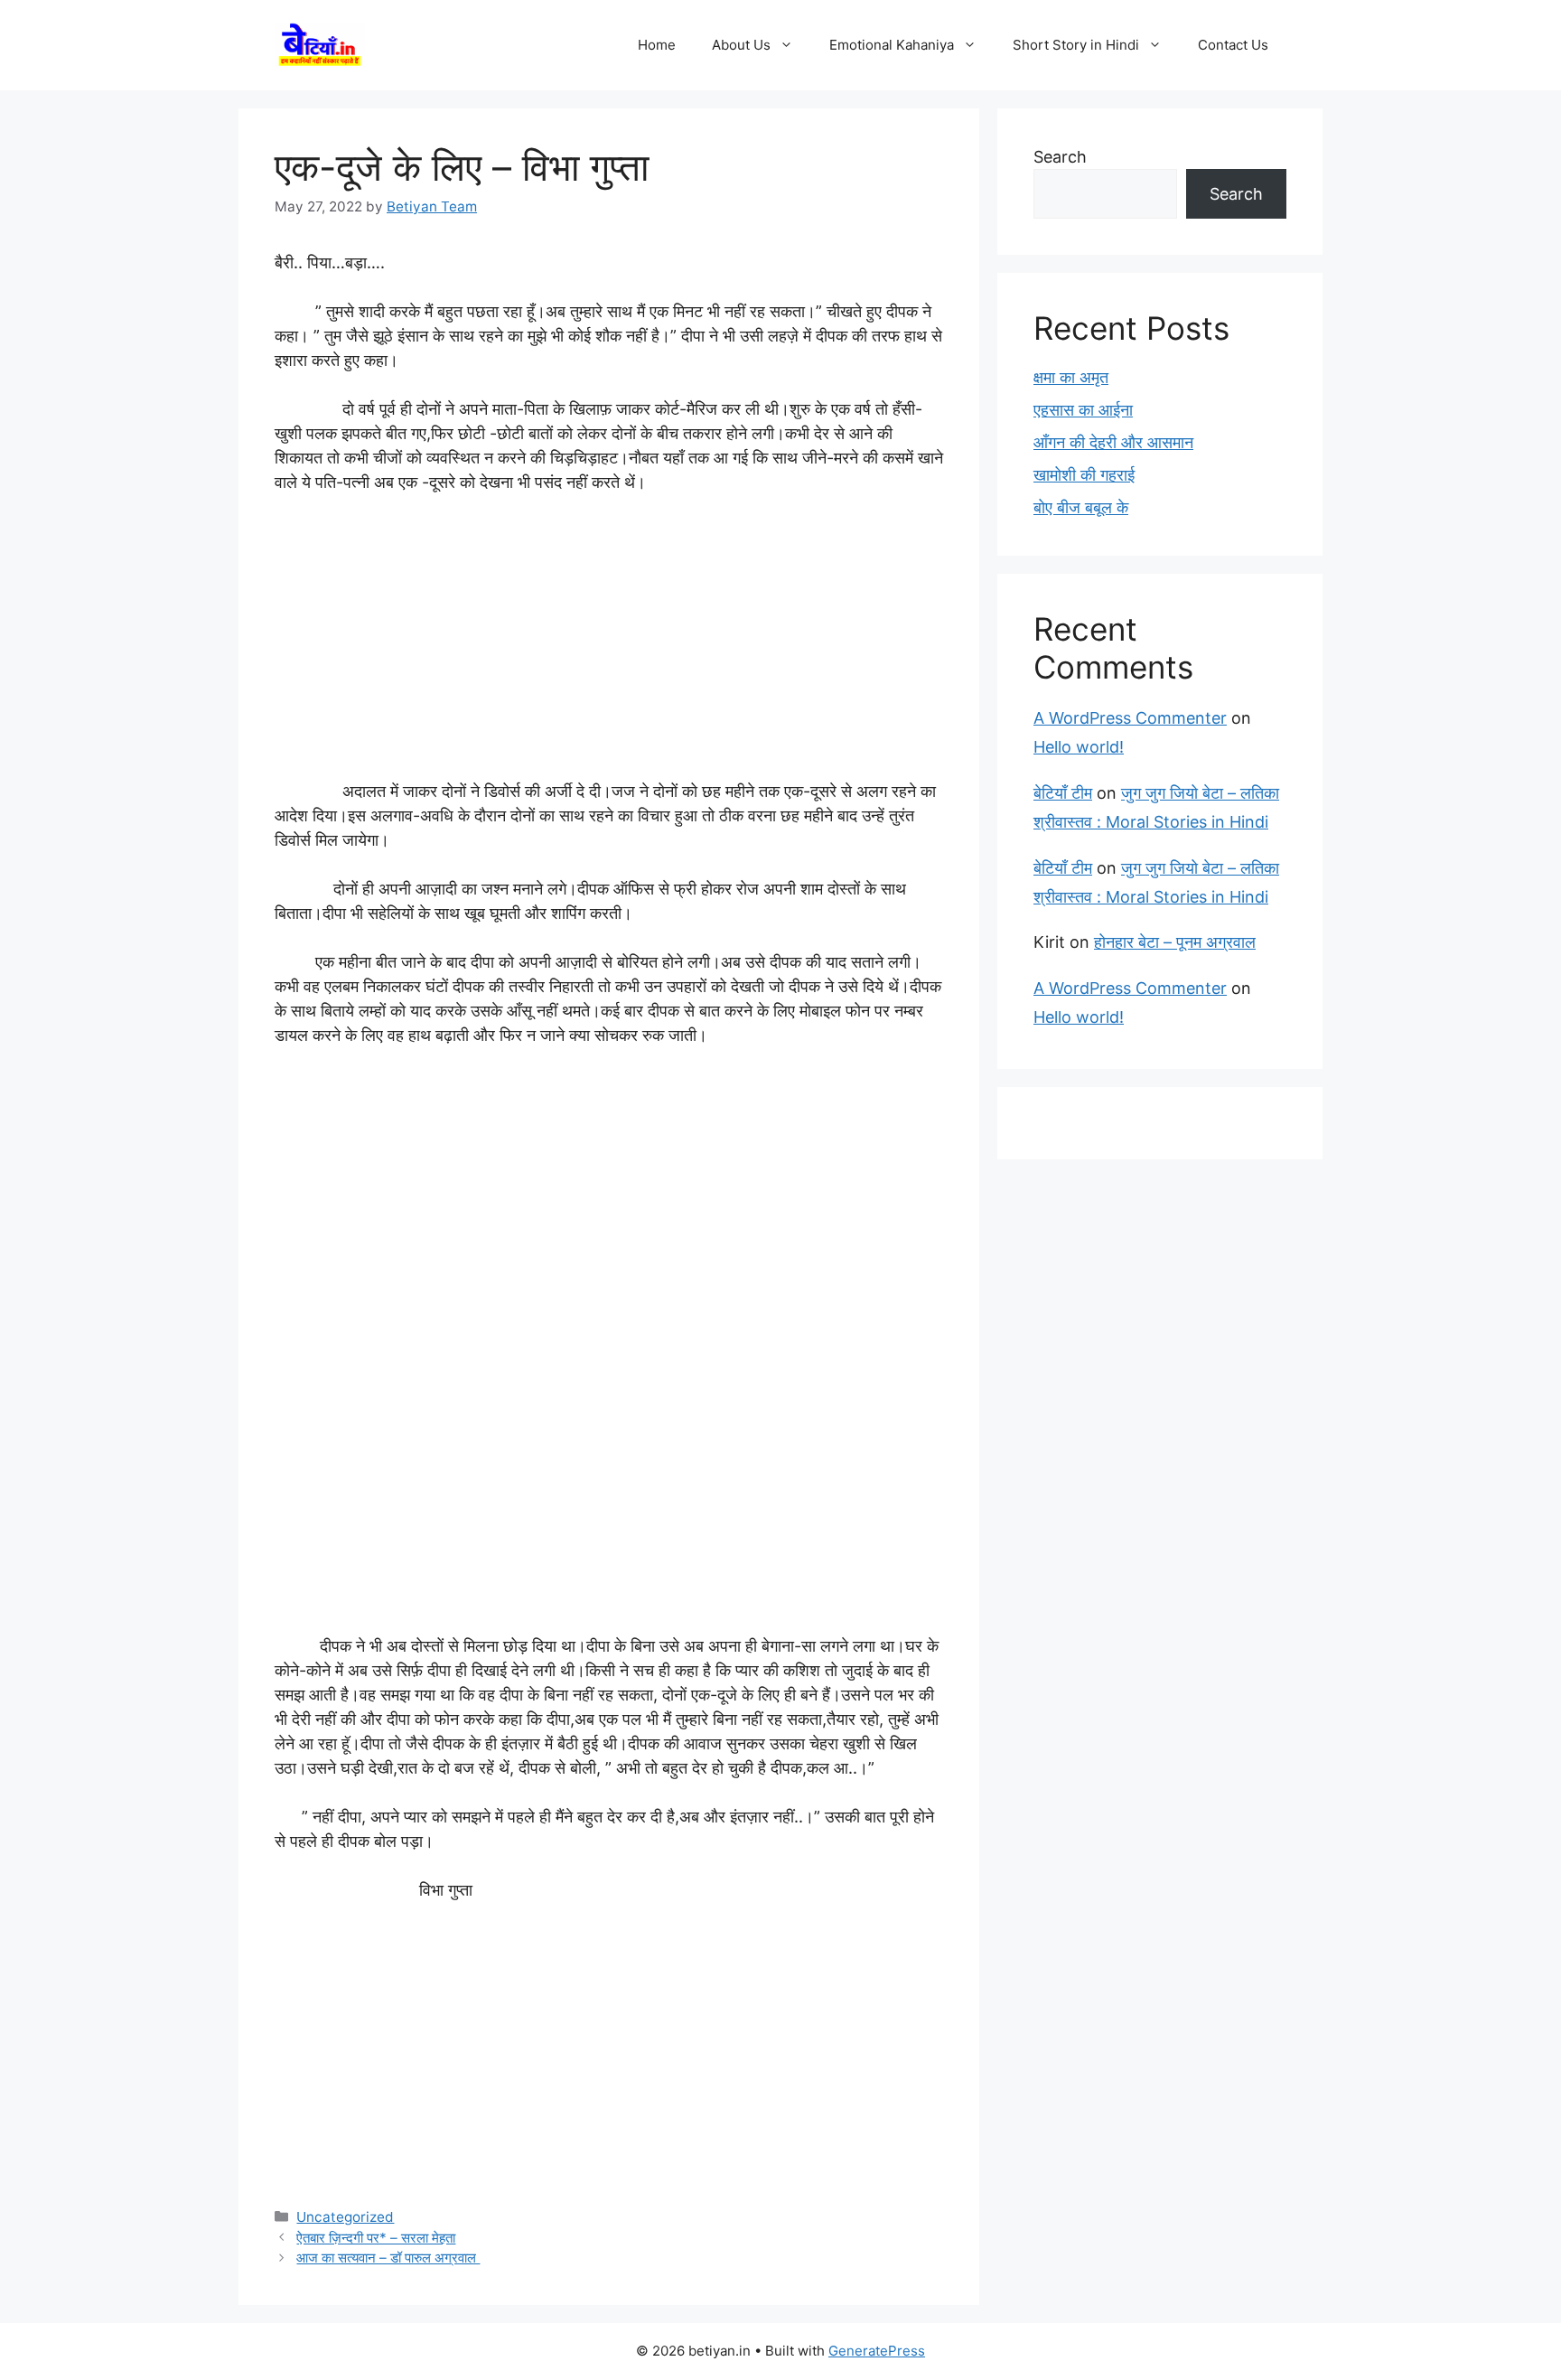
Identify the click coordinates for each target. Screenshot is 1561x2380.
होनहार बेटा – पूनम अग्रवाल (1175, 942)
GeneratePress (877, 2351)
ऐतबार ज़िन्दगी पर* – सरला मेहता (376, 2238)
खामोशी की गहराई (1084, 475)
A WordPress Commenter (1130, 718)
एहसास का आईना (1083, 410)
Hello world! (1079, 747)
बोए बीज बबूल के (1081, 507)
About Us (741, 45)
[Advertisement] (609, 645)
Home (657, 45)
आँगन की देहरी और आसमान (1113, 442)
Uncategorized (345, 2217)
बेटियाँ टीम (1063, 793)
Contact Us (1233, 45)
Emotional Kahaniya (892, 45)
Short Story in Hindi (1076, 45)
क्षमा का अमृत (1071, 377)
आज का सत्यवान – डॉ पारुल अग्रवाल (388, 2258)
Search (1060, 157)
